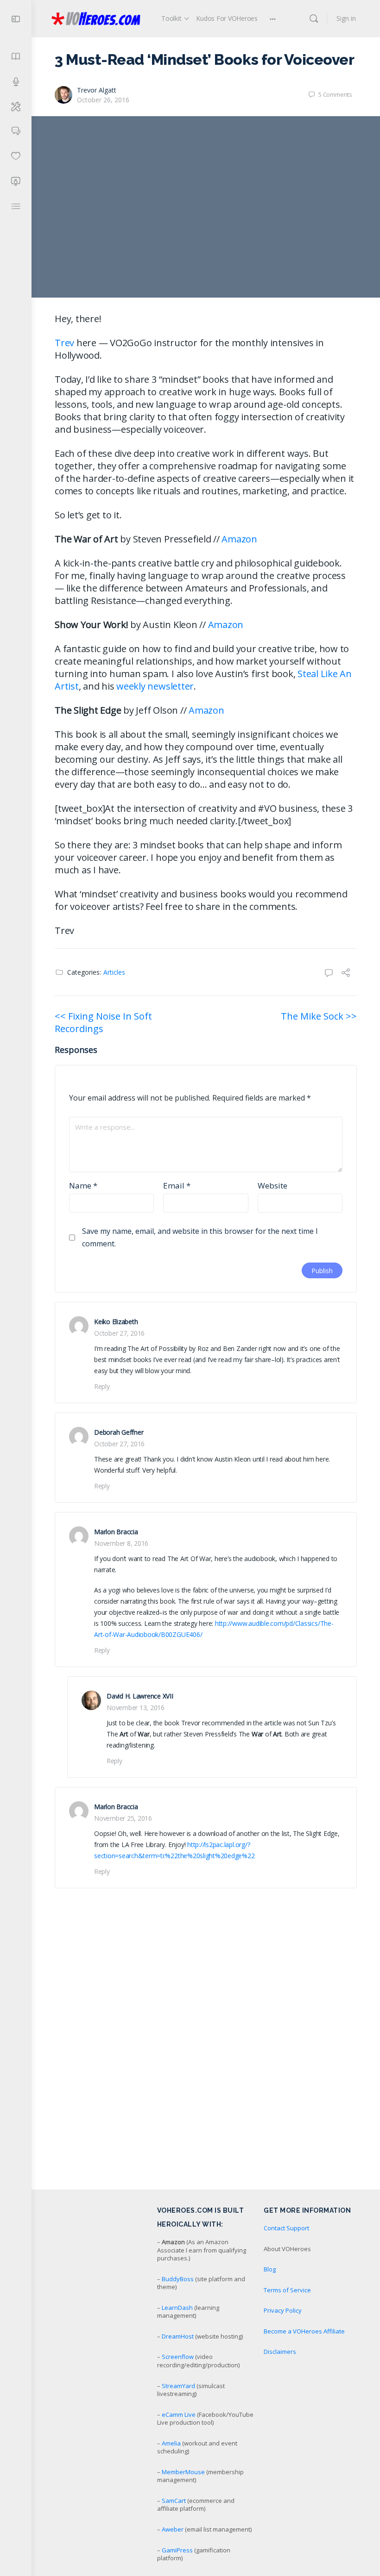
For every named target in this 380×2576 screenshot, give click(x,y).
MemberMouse (183, 2472)
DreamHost (178, 2336)
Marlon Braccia (116, 1532)
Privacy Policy (283, 2310)
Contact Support (286, 2228)
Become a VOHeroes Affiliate (304, 2331)
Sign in (346, 18)
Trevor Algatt (97, 90)
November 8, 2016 (121, 1543)
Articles (114, 972)
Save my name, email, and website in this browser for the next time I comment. (200, 1237)
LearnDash (177, 2308)
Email (177, 1185)
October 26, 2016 (103, 100)
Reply (102, 1386)
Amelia (171, 2443)
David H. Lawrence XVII (140, 1696)
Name (83, 1185)
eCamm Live (179, 2414)
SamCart (174, 2501)
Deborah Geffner (119, 1432)
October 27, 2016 (119, 1333)
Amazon (239, 539)
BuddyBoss (178, 2279)
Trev (64, 343)
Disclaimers (280, 2352)
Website (272, 1185)
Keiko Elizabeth (116, 1322)
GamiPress (177, 2550)
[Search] (314, 19)
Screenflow (178, 2357)
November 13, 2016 (136, 1708)
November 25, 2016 (123, 1818)
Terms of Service (287, 2290)
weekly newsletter (155, 686)
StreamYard (178, 2386)
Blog (270, 2269)
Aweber (173, 2529)
